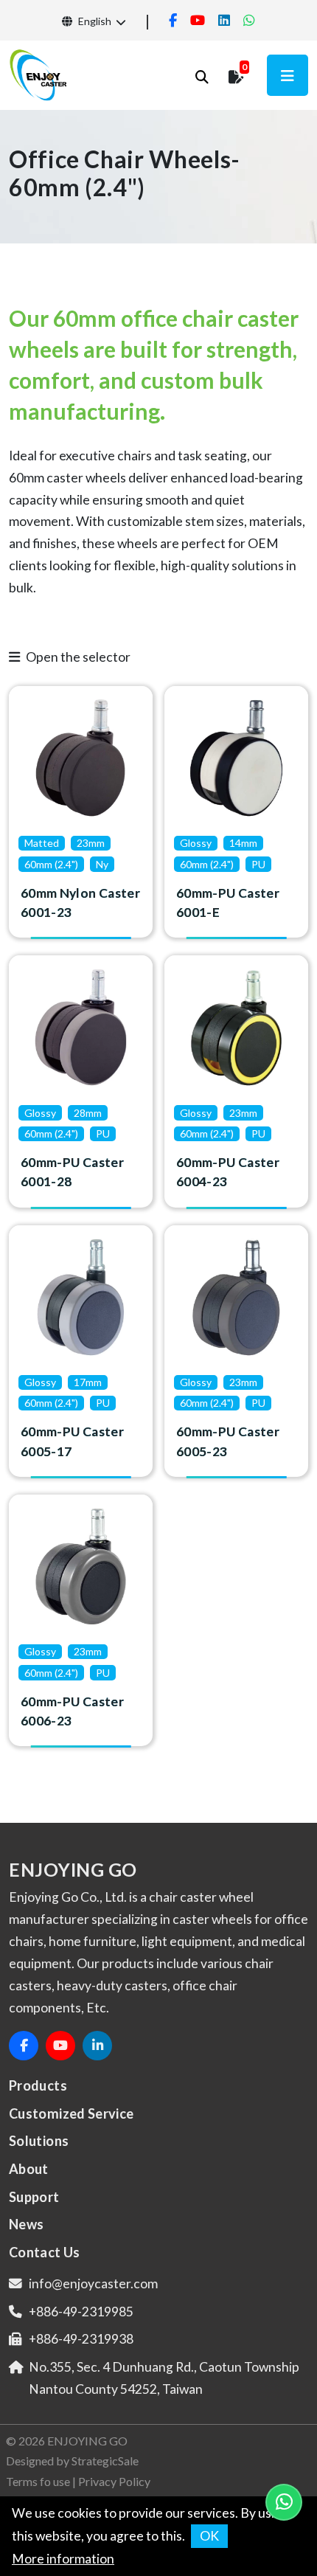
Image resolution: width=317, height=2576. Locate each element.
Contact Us (45, 2252)
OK (209, 2536)
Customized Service (72, 2113)
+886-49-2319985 (81, 2312)
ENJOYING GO (87, 2441)
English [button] (94, 21)
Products (38, 2085)
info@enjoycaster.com (93, 2284)
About (29, 2169)
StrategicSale (105, 2461)
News (26, 2224)
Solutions (39, 2141)
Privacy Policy (114, 2481)
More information (63, 2559)
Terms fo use (38, 2481)
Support (34, 2197)
